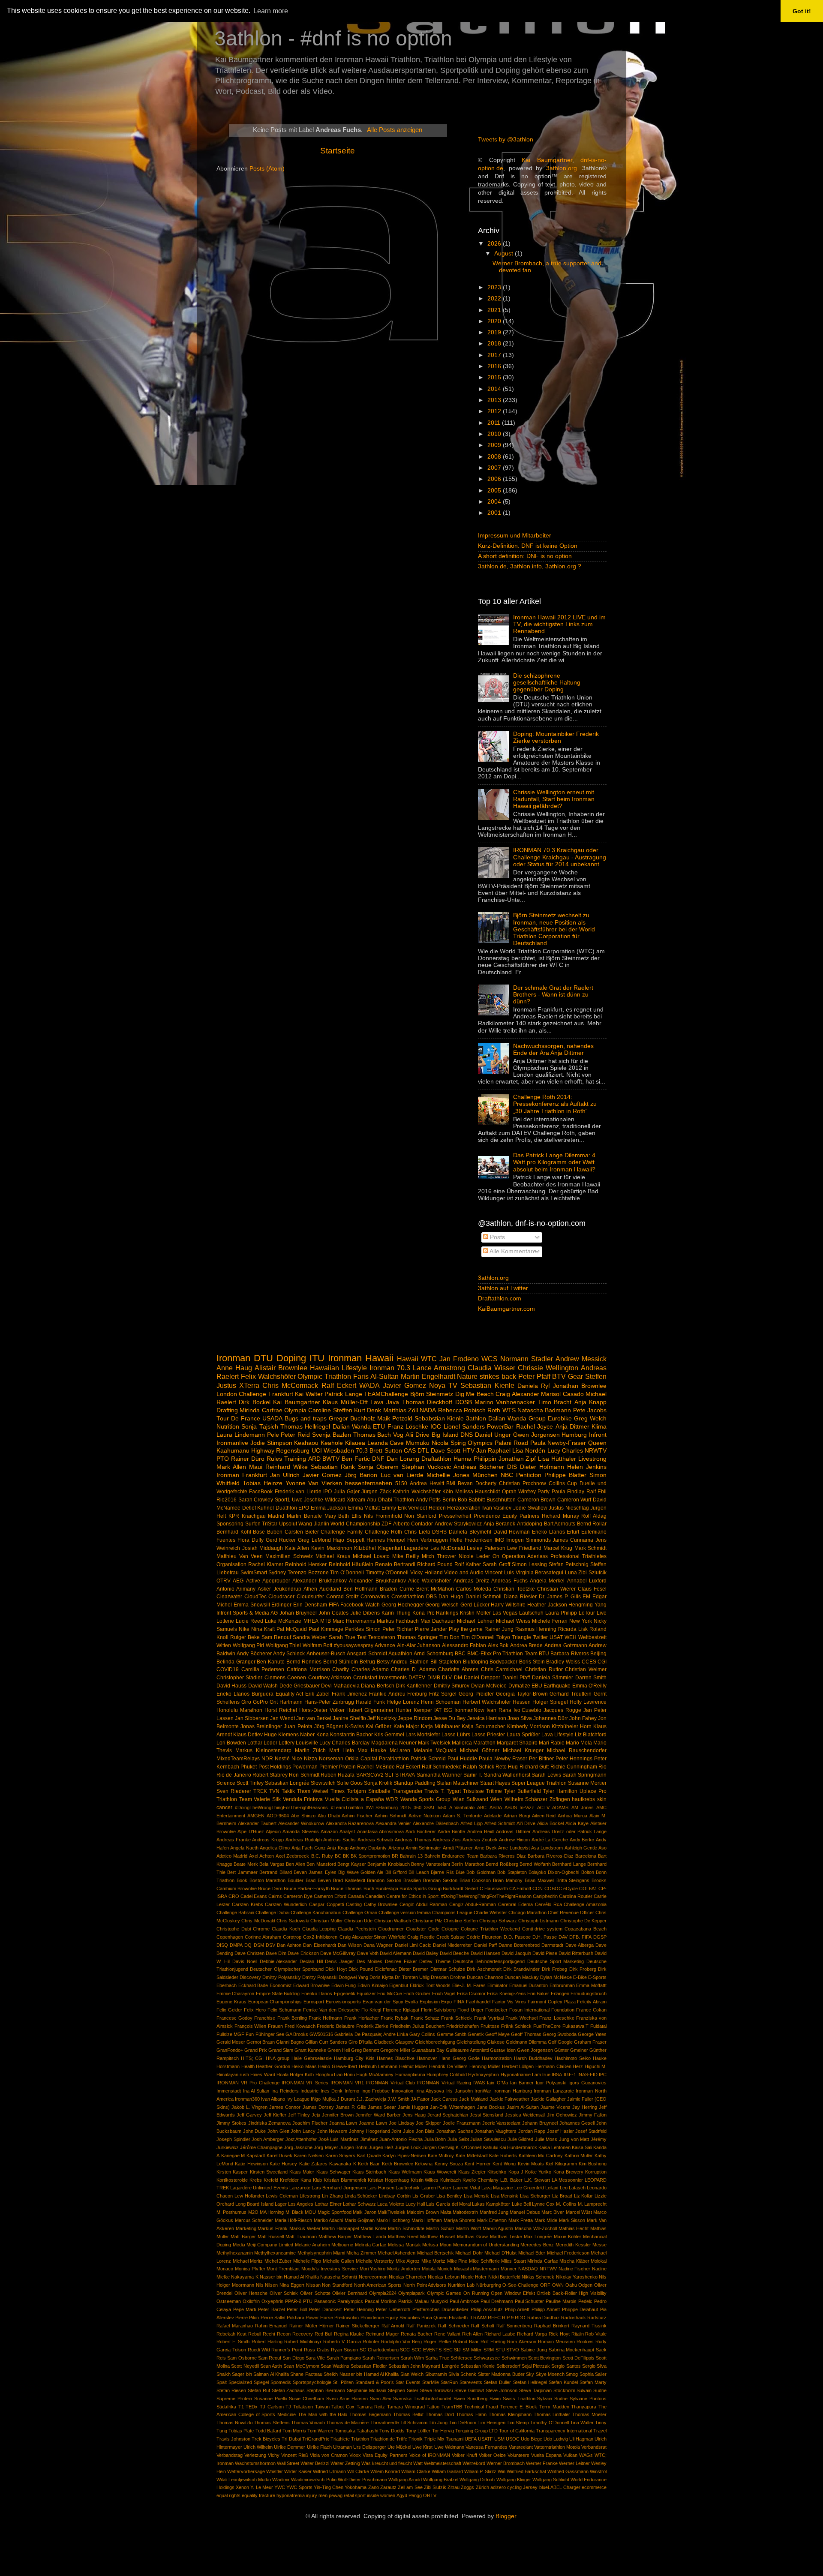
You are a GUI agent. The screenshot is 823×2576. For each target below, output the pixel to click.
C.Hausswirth (494, 1888)
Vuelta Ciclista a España (354, 1799)
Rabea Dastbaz (544, 2318)
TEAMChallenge (386, 1394)
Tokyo (503, 1637)
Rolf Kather (468, 1564)
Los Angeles (301, 2204)
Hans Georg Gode (460, 2058)
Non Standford (337, 2285)
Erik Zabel (317, 1694)
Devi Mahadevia (340, 1686)
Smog (572, 2374)
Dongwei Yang (353, 1977)
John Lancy (303, 2131)
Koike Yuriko (538, 2172)
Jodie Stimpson (271, 1443)
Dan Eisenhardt (319, 1945)
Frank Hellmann (325, 2018)
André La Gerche (550, 1840)
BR (395, 1856)
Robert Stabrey (270, 1775)
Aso (602, 1848)
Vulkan (570, 2455)
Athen (310, 1589)
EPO (304, 1508)
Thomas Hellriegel (305, 1427)
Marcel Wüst (579, 2212)
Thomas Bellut (408, 2414)
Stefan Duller (497, 2382)
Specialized (240, 2382)
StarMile (431, 2382)
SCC (405, 2350)
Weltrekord (474, 2463)
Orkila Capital (361, 1759)
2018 (495, 344)
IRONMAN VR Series (305, 2083)
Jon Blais (425, 2131)
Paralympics (350, 2301)
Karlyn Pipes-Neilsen (404, 2156)
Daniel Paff (485, 1945)
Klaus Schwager (333, 2172)
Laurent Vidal (466, 2188)
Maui (256, 1467)
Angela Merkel (547, 1581)
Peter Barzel (271, 2309)
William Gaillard (447, 2471)
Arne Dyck (486, 1848)
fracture (267, 2495)
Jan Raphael (493, 1451)
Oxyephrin (272, 2301)
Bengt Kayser (351, 1864)
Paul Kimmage (326, 1629)
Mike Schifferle (484, 2261)
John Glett (278, 2131)
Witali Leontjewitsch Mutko (244, 2480)
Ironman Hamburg (513, 2091)
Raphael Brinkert (552, 2326)
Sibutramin (436, 2374)
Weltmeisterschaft (443, 2463)
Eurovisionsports (343, 2002)
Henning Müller (485, 2066)
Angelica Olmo (275, 1848)
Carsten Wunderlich (286, 1904)
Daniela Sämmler (553, 1678)
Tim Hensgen (491, 2423)
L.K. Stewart (537, 2180)
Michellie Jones (448, 1475)
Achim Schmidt (390, 1816)
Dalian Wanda (352, 1427)
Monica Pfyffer (250, 2269)
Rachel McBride (376, 1767)
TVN (274, 1791)
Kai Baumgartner (547, 160)
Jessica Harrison (487, 1718)
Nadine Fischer (575, 2269)
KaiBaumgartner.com (506, 1309)
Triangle (521, 1637)
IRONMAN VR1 (347, 2083)
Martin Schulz (440, 2228)
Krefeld (271, 2180)
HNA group (278, 2058)
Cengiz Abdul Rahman (423, 1904)
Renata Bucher (417, 2334)
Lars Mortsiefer (423, 1735)
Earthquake (557, 1686)
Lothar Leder (262, 1743)
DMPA (236, 1945)
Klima (599, 1427)
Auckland (330, 1589)
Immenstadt (229, 2091)
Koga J (516, 2172)
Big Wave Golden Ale (361, 1872)
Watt (418, 2463)
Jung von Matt (574, 2139)
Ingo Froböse (376, 2091)
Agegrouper (276, 1581)
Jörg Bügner (329, 1726)
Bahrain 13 (411, 1856)
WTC (429, 1359)
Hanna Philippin (475, 1459)
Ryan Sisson (344, 2350)
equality (250, 2495)
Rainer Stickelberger (358, 2326)
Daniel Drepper (482, 1678)
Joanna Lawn (343, 2123)
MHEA (311, 1621)
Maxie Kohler (568, 2237)
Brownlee (247, 1888)
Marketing (246, 2228)
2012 (495, 411)
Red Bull (323, 2334)
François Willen (251, 2026)
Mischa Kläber (574, 2261)
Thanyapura (584, 2407)
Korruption (596, 2172)
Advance (385, 1645)
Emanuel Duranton (529, 1985)
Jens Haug (414, 2115)
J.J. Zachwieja (371, 2099)
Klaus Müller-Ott (345, 1402)
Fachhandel (478, 2002)
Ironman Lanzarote (554, 2091)
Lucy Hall (415, 2204)
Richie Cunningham (574, 1767)
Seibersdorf (508, 2366)
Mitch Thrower (439, 1556)
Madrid (276, 1516)
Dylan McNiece (556, 1977)
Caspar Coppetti (326, 1904)
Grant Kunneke (310, 2050)
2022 (495, 299)
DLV (447, 1678)
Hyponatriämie (516, 2075)
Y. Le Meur (261, 2487)
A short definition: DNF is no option (525, 556)
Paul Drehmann (497, 2301)
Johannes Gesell (577, 2123)
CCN (538, 1888)
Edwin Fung (344, 1985)
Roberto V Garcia (342, 2342)
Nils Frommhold (383, 1516)
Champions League (452, 1912)
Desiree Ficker (401, 1961)
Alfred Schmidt (500, 1823)
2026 (495, 244)
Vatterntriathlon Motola (557, 2447)
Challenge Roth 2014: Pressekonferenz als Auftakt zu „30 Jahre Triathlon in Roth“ (555, 1104)
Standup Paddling (415, 1783)
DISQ (222, 1945)
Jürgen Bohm (353, 2147)
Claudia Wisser (491, 1368)
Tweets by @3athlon (506, 140)
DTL (423, 1451)
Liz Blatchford (591, 1735)
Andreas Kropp (268, 1840)
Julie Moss (546, 2139)
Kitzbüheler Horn (572, 1726)
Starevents (471, 2382)
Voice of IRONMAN (430, 2455)
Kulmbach (451, 2180)
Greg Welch (590, 1419)
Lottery (287, 1743)
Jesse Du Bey (449, 1718)
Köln (448, 1492)
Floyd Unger (470, 2010)
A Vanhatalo (462, 1807)
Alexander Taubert (257, 1823)
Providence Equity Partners (507, 1516)
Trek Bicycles (266, 2439)
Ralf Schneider (454, 2326)
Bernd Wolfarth (535, 1864)
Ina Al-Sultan (256, 2091)
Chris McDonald (258, 1921)
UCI (317, 1451)
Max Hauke (372, 1750)
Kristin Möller (475, 1613)
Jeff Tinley (299, 2115)
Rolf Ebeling (493, 2342)
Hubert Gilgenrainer (370, 1710)
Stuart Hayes (495, 1783)
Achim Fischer (357, 1816)
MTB (326, 1621)
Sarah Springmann (584, 1775)
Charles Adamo (370, 1669)
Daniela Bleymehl (470, 1532)
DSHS (439, 1532)
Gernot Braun (261, 2042)
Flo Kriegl (371, 2010)
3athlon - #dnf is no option (333, 38)
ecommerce (594, 2487)
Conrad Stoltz (342, 1597)
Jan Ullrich (285, 1475)
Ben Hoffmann (360, 1589)
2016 (495, 366)
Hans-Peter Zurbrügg (329, 1702)
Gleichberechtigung (435, 2042)
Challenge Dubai (272, 1912)
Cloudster (416, 1929)
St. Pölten (343, 2382)
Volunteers (518, 2455)
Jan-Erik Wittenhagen (452, 2107)
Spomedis (281, 2382)
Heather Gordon (273, 2066)
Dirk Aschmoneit (484, 1969)
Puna (427, 2318)
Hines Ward (263, 2075)
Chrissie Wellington (548, 1368)
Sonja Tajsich (260, 1427)
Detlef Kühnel (258, 1508)
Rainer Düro (248, 1459)
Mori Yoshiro (373, 2269)
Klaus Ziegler (472, 2172)
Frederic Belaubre (336, 2026)
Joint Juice (403, 2131)
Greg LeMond (314, 1540)
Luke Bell (521, 2204)
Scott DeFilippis (578, 2358)
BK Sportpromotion (370, 1856)
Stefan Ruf (259, 2390)
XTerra (249, 1385)
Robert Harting (267, 2342)
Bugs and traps (306, 1419)
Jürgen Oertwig (438, 2147)
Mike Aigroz (408, 2261)
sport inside (367, 2495)
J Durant (346, 2099)
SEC (448, 2350)
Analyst (347, 1831)
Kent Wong (504, 2164)
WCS (490, 1359)
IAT (438, 1710)
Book (242, 1880)
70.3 (362, 1451)
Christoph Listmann (538, 1921)
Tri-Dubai (291, 2439)
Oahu (571, 2285)
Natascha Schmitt (339, 2277)
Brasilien (412, 1880)
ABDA (496, 1807)
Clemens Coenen (285, 1678)
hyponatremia (291, 2495)
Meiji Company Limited (270, 2245)
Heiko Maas (304, 2066)
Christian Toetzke (514, 1589)
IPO (327, 1492)
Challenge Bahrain (235, 1912)
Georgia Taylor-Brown (522, 1694)
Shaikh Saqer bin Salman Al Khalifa (253, 2374)
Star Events (408, 2382)
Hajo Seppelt (349, 1540)
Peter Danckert (325, 2309)
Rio (602, 1767)
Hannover (427, 2058)
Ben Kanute (271, 1662)
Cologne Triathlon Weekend (490, 1929)
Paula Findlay (568, 1492)
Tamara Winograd (406, 2407)
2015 (495, 377)
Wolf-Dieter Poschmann (362, 2480)
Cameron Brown (537, 1500)
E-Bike (580, 1977)
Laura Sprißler (523, 1735)
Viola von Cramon (329, 2455)
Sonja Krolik (378, 1783)
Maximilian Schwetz (289, 1556)
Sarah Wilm (412, 2358)
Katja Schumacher (483, 1726)
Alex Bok (498, 1645)
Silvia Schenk (462, 2374)
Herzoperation (464, 1508)
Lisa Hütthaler (557, 1459)
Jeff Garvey (249, 2115)
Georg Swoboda (560, 2034)
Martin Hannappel (340, 2228)
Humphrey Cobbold (447, 2075)
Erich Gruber (417, 1994)
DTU (263, 1358)
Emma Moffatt (364, 1508)
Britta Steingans (573, 1880)
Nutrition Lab (461, 2285)
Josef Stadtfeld (591, 2131)
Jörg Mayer (326, 2147)
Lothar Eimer (328, 2204)
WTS (509, 1410)
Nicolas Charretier (408, 2277)
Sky (530, 2374)
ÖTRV (224, 1581)
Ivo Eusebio (528, 1710)
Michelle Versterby (375, 2261)
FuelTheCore (547, 2026)
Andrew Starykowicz (458, 1524)
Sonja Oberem (378, 1467)
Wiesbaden (339, 1451)
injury (312, 2495)
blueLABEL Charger (560, 2487)
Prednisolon (347, 2318)
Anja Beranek (500, 1524)
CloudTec (255, 1597)
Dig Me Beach (475, 1394)
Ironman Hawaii (361, 1358)
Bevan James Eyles (315, 1872)
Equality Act (290, 1694)
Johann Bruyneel (540, 2123)
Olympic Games (444, 2293)
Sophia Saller (593, 2374)
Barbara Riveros (569, 1654)
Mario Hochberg (393, 2220)
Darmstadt (552, 1945)
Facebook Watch (360, 1605)
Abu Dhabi (329, 1816)
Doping (291, 1358)
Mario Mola (579, 1743)
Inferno (352, 2091)
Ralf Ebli (596, 1492)
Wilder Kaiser (298, 2471)
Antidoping (530, 1524)
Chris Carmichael (502, 1669)
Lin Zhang (332, 2196)
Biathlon (419, 1662)
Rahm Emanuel (271, 2326)
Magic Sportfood (335, 2212)
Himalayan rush (233, 2075)
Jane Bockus (491, 2107)
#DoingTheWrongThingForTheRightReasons (281, 1807)
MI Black (294, 2212)
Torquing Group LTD (476, 2431)
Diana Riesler (520, 1597)
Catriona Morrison (308, 1669)
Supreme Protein (234, 2399)
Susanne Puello (271, 2399)
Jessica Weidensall (525, 2115)
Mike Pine (457, 2261)
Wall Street (288, 2463)
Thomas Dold (440, 2414)
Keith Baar (369, 2164)
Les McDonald (448, 1548)
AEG (238, 1581)
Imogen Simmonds (529, 1540)
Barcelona (586, 1856)
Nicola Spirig (449, 1443)
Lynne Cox (543, 2204)
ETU (379, 1427)
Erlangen (560, 1994)
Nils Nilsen (267, 2285)
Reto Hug (507, 1767)
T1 (241, 2407)
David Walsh (263, 1686)
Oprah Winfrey (519, 1492)
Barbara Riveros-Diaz (551, 1856)
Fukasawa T (576, 2026)
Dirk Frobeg (554, 1969)
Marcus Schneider (254, 2220)
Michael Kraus (333, 1556)
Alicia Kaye (577, 1823)
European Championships (275, 2002)
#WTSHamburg (382, 1807)
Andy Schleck (289, 1654)
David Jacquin (516, 1953)
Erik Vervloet (413, 1508)
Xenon (242, 2487)
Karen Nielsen (309, 2156)
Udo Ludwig (556, 2439)
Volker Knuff (464, 2455)
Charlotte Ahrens (458, 1669)
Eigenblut (399, 1985)
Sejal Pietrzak (536, 2366)
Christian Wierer (556, 1589)
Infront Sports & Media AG (247, 1613)
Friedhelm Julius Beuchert (417, 2026)
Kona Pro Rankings (436, 1613)
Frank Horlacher (362, 2018)
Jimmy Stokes (231, 2123)
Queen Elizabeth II (452, 2318)
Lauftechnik (408, 2188)
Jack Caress (444, 2099)
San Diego (293, 2358)
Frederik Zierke (372, 2026)
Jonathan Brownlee (580, 1386)
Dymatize (519, 1686)
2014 (495, 389)
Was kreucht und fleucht (387, 2463)
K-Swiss (354, 1726)
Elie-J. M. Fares (469, 1985)
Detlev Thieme (435, 1961)
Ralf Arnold (393, 2326)
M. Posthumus (231, 2212)
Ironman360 (247, 2099)
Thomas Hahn (471, 2414)
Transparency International (564, 2431)
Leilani (552, 2188)
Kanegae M (233, 2156)
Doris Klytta (381, 1977)
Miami (339, 2253)
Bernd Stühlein (341, 1662)
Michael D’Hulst (500, 2253)
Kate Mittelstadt (472, 2156)
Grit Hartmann (286, 1702)
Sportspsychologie (312, 2382)
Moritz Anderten (404, 2269)
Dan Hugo (451, 1597)
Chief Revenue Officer (571, 1912)
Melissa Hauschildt (478, 1492)
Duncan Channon (485, 1977)
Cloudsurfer (310, 1597)
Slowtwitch (323, 1783)
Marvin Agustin (498, 2228)
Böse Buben (268, 1532)
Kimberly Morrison (529, 1726)
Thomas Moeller (589, 2414)
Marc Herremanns (354, 1621)
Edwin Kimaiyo (373, 1985)
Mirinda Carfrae (261, 1410)
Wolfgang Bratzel (441, 2480)
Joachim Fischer (310, 2123)
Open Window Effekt (513, 2293)
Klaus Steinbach (369, 2172)
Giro (246, 1702)
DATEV (417, 1678)
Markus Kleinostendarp (263, 1750)
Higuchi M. (596, 2066)
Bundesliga (387, 1888)
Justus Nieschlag (569, 1508)
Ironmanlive (232, 1443)
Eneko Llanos (548, 1532)
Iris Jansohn (460, 2091)
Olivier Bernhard (350, 2293)
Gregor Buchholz (352, 1419)
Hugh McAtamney (375, 2075)
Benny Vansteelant (430, 1864)
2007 (495, 468)
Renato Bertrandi (395, 1564)
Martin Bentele (304, 1516)
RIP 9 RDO (514, 2318)
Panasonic (325, 2301)
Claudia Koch (286, 1929)
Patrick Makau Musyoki (423, 2301)
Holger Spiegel (550, 1702)
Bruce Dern (270, 1888)
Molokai (599, 2261)
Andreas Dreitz (471, 1581)
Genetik (476, 2034)
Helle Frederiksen (471, 1540)
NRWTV (596, 1451)
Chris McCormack (290, 1385)
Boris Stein (532, 1662)
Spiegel (261, 2382)
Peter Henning (359, 2309)
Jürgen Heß (381, 2147)
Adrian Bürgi (517, 1816)
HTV (469, 1451)
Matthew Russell (437, 2237)
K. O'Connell (469, 2147)
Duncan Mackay (522, 1977)
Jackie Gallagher (548, 2099)
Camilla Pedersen (263, 1669)
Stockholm (564, 2390)
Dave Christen (249, 1953)
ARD (314, 1459)
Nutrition (228, 1427)
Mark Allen (231, 1467)
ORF (545, 2285)
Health (248, 2066)
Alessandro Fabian (464, 1645)
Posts (497, 1237)
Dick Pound (361, 1969)
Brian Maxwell (539, 1880)
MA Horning (272, 2212)
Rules (274, 1459)
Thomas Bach (372, 1435)
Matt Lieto (342, 1750)
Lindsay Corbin (395, 2196)
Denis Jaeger (339, 1961)
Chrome (261, 1929)
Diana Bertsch (377, 1686)
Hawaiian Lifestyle (338, 1368)
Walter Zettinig (345, 2463)
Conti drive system (542, 1929)
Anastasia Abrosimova (380, 1831)
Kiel (549, 2164)
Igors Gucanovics (587, 2083)
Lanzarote (300, 2188)
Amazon (329, 1831)
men (323, 2495)
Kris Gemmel (389, 1735)
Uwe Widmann (449, 2447)
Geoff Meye (497, 2034)
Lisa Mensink (505, 2196)
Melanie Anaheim (312, 2245)
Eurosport (314, 2002)
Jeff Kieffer (275, 2115)
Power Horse (319, 2318)
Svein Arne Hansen (347, 2399)
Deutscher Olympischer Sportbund (287, 1969)
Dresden (440, 1977)
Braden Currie (397, 1589)
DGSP (600, 1937)
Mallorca (462, 1743)
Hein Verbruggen (428, 1540)
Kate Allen (297, 1548)
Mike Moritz (434, 2261)
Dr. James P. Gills (560, 1597)
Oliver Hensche (251, 2293)
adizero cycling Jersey (514, 2487)
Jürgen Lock (408, 2147)
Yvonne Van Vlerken (314, 1483)
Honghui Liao (329, 2075)
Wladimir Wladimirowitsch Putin (304, 2480)
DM (458, 1678)
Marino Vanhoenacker (505, 1402)
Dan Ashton (289, 1945)
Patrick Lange (343, 1394)
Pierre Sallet (273, 2318)
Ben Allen (295, 1864)
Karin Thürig (396, 1613)
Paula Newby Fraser (503, 1759)
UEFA (471, 2439)
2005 (495, 491)
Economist (281, 1985)
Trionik (416, 2439)
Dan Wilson (350, 1945)
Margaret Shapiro (517, 1743)
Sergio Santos (566, 2366)
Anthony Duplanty (368, 1848)
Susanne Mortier (587, 1783)
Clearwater (229, 1597)
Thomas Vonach (308, 2423)
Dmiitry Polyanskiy (282, 1977)
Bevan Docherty (477, 1483)
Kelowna (424, 2164)
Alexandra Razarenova (350, 1823)
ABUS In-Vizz (519, 1807)
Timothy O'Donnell (387, 1573)
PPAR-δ (293, 2301)
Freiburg (417, 1694)
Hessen (522, 1702)
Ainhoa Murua (572, 1816)
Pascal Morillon (381, 2301)
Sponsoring (230, 1524)
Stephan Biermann (326, 2390)
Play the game (466, 1629)
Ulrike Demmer (290, 2447)
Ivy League (298, 2099)
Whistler (275, 2471)
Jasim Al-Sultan (523, 2107)
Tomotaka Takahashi (356, 2431)
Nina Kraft (263, 1629)
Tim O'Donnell (478, 1637)
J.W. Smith (398, 2099)
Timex (338, 1791)
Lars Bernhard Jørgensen (339, 2188)
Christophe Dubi (234, 1929)
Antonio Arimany (236, 1589)
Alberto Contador (413, 1524)
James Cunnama (573, 1540)
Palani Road (511, 1443)
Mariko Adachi (329, 2220)
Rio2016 (227, 1500)
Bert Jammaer (242, 1872)
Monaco (225, 2269)
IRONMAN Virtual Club (390, 2083)
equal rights (228, 2495)
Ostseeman (229, 2301)
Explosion (430, 2002)
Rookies (585, 2342)
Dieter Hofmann (542, 1467)
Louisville (307, 1743)
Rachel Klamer (266, 1564)
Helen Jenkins (587, 1467)
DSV (270, 1945)
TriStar (270, 1524)
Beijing (598, 1654)
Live (602, 1613)
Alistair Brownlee (281, 1368)
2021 (495, 310)
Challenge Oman (360, 1912)
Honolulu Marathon (239, 1710)
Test (362, 1637)
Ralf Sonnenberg (514, 2326)
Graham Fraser (590, 2042)
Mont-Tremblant (283, 2269)
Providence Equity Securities (390, 2318)
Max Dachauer (438, 1621)
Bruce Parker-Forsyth (307, 1888)
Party (544, 1492)
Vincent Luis (499, 1573)
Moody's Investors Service (330, 2269)
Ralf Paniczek (421, 2326)
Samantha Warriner (439, 1775)
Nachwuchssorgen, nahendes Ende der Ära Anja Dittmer (553, 1049)
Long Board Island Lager (261, 2204)
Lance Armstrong (439, 1368)
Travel (600, 2431)
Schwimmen (514, 2358)
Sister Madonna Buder (501, 2374)
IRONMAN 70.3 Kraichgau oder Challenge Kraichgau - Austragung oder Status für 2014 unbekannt (560, 857)
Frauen (275, 2026)
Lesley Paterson (486, 1548)
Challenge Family (342, 1532)
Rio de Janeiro (234, 1775)
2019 (495, 332)
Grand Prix (256, 2050)
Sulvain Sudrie (592, 2390)
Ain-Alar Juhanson (419, 1645)
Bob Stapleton (512, 1872)
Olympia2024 (383, 2293)
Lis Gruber (424, 2196)
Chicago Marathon (527, 1912)
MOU (310, 2212)
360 (418, 1807)
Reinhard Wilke (287, 1467)
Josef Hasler (560, 2131)
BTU (544, 1654)
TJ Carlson (272, 2407)
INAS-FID (587, 2075)
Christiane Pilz (427, 1921)
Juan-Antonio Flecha (401, 2139)
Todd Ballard (268, 2431)
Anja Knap (338, 1848)
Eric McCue (389, 1994)
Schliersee (461, 2358)
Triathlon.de (383, 2439)
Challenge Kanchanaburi (316, 1912)
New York (581, 1621)
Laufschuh (531, 1613)
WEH (571, 1637)
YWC (280, 2487)
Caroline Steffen (330, 1410)
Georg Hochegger (403, 1605)
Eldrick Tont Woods (430, 1985)
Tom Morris (294, 2431)
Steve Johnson (502, 2390)
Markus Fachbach (398, 1621)
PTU (308, 2301)
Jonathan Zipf (517, 1459)
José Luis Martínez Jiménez (348, 2139)
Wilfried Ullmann (329, 2471)
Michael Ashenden (396, 2253)
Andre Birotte (451, 1831)
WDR (392, 1799)
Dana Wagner (378, 1945)
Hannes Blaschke (396, 2058)
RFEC (494, 2318)
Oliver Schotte (315, 2293)
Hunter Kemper (414, 1710)
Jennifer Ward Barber (378, 2115)
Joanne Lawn (373, 2123)
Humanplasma (410, 2075)
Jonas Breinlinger (261, 1726)
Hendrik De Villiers (448, 2066)
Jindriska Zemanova (270, 2123)
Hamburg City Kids (354, 2058)
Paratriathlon (394, 1759)
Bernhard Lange (569, 1864)
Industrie (309, 2091)
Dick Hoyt (336, 1969)
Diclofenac (386, 1969)
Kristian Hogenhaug (388, 2180)
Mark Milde (546, 2220)
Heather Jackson (547, 1605)
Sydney (277, 1573)
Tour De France (238, 1419)
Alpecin (273, 1831)
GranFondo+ (230, 2050)
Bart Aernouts (560, 1524)
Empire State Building (278, 1994)
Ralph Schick (478, 1767)
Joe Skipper (428, 2123)
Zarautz (388, 2487)
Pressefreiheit (455, 1516)
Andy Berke (582, 1840)
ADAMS (560, 1807)
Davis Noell (245, 1961)
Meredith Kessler (573, 2245)
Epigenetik (345, 1994)
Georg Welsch (442, 1605)
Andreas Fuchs (509, 1581)
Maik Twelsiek (434, 1743)
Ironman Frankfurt (242, 1475)
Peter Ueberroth (393, 2309)
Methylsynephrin (315, 2253)
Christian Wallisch (393, 1921)
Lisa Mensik (476, 2196)
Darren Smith (591, 1678)
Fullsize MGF (230, 2034)
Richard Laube (500, 2334)
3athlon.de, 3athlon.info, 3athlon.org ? (530, 566)
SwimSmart (254, 1573)
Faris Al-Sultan (376, 1376)
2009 (495, 445)
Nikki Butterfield (504, 2277)
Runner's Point (287, 2350)
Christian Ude (358, 1921)
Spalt (222, 2382)
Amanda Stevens (300, 1831)
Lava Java (385, 1402)
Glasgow (404, 2042)
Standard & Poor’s (375, 2382)
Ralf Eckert (339, 1385)
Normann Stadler (527, 1359)
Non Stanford (420, 1516)
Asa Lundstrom (547, 1848)
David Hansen (485, 1953)
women (388, 2495)
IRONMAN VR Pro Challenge (248, 2083)
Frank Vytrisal (489, 2018)
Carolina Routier (576, 1896)
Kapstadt (256, 2156)
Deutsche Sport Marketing (556, 1961)
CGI (602, 1662)
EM (586, 1597)
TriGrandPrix (316, 2439)
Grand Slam (281, 2050)
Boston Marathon (268, 1880)
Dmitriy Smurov (452, 1686)
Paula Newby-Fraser (558, 1443)
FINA (459, 2002)
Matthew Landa (370, 2237)
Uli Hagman (581, 2439)
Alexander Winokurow (301, 1823)
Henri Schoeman (441, 1702)
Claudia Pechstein (357, 1929)
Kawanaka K (342, 2164)
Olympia (295, 1410)
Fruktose (490, 2026)
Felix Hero (255, 2010)
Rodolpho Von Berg (401, 2342)
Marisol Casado (562, 1394)
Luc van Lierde (402, 1475)
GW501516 (321, 2034)
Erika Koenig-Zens (506, 1994)
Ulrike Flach (319, 2447)
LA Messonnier (567, 2180)
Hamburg (574, 1435)
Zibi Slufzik (435, 2487)
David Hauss (231, 1686)
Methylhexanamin (235, 2253)
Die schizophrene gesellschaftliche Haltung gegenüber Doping (547, 683)
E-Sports (597, 1977)
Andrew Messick (581, 1359)
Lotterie (225, 1621)
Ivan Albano (273, 2099)
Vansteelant (521, 2447)
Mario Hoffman (427, 2220)
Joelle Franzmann (462, 2123)
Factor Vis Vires (509, 2002)
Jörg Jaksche (298, 2147)
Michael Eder (532, 2253)
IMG (499, 1540)
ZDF (386, 1524)
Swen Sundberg (470, 2399)
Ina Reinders (285, 2091)
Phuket (249, 1767)
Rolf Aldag (594, 1516)
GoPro (260, 1702)
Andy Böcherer (254, 1654)
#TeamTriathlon (347, 1807)
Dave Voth (368, 1953)
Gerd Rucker (281, 1540)
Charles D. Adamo (413, 1669)
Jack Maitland (473, 2099)
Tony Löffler (418, 2431)
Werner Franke (542, 2463)
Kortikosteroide (232, 2180)
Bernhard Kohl (234, 1532)
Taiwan (322, 2407)
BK (346, 1856)
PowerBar (500, 1427)
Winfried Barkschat (526, 2471)
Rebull (255, 2334)
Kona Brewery (568, 2172)
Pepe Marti (245, 2309)
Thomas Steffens (272, 2423)
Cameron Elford (330, 1896)
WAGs (586, 2455)
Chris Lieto (417, 1532)
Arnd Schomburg (433, 1654)
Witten (224, 1645)
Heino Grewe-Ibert (338, 2066)
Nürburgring (489, 2285)
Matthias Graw (472, 2237)
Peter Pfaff (534, 1376)
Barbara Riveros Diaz (503, 1856)
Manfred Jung (494, 2212)
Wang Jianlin (314, 1524)
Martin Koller (374, 2228)
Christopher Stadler (239, 1678)
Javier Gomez (322, 1475)
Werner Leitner (574, 2463)
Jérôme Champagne (261, 2147)
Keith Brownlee (398, 2164)
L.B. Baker (511, 2180)
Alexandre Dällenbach (436, 1823)
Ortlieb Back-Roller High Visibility (572, 2293)
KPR (234, 1516)
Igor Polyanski (551, 2083)
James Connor (285, 2107)
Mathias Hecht (574, 2228)
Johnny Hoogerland (369, 2131)
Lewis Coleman (282, 2196)
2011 (495, 423)
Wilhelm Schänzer (526, 1799)
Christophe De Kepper (584, 1921)
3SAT (430, 1807)
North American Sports (378, 2285)
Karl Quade (369, 2156)
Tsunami (455, 2439)
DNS (467, 1435)
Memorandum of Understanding (486, 2245)
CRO (234, 1896)
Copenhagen (230, 1937)
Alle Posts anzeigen (395, 130)
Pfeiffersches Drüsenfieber (441, 2309)
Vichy (274, 2455)
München (485, 1475)
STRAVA (405, 1775)
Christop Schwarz (498, 1921)
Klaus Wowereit (440, 2172)
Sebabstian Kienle (439, 1419)
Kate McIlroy (441, 2156)
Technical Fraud (481, 2407)
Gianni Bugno (290, 2042)
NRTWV (548, 2269)
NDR (267, 1759)
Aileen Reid (544, 1816)
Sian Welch (412, 2374)
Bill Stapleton (446, 1662)
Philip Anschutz (487, 2309)
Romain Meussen (556, 2342)
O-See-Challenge (520, 2285)
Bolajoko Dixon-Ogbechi (554, 1872)
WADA (369, 1385)
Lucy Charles (565, 1451)
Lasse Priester (488, 1735)
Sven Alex (381, 2399)
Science (226, 1783)
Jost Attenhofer (301, 2139)
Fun (250, 2034)
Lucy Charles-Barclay (344, 1743)
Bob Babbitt (472, 1500)
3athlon (476, 1419)
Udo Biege (532, 2439)
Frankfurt (281, 1394)
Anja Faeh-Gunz (309, 1848)
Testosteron (382, 1637)
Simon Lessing (529, 1564)
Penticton (529, 1475)
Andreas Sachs (339, 1840)
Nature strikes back (487, 1376)
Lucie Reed (249, 1621)
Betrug (367, 1662)
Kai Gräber (378, 1726)
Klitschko (497, 2172)
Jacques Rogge (562, 1710)
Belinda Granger (236, 1662)
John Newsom (332, 2131)
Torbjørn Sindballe (369, 1791)
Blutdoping (476, 1662)
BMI (451, 1483)
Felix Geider (229, 2010)
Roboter (371, 2342)
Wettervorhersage (246, 2471)
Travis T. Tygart (443, 1791)
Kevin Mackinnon (332, 1548)
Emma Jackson (329, 1508)
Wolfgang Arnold (405, 2480)
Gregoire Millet (395, 2050)
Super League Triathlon (539, 1783)
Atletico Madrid (232, 1856)
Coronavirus (375, 1597)
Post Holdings (275, 1767)
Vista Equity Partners (385, 2455)
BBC (460, 1654)
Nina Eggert (292, 2285)
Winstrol (598, 2471)
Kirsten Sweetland (269, 2172)
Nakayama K (245, 2277)
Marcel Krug (558, 1548)
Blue (460, 1872)
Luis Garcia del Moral (448, 2204)
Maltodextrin (465, 2212)
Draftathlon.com (500, 1299)
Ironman (233, 1358)
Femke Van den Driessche (331, 2010)
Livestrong (592, 1459)
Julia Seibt (458, 2139)
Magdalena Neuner (394, 1743)
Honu (349, 2075)
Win (502, 2471)
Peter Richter (398, 1629)
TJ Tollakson (299, 2407)
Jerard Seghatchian (448, 2115)
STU (500, 2350)
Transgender (408, 1791)
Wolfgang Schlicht (551, 2480)
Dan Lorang (403, 1459)
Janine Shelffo (349, 1718)
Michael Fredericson (568, 2253)
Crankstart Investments (380, 1678)
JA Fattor (420, 2099)
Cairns (275, 1896)
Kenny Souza (449, 2164)
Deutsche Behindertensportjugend (489, 1961)
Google (565, 2042)
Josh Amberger (268, 2139)
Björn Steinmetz (432, 1394)
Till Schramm (414, 2423)
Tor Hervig (443, 2431)
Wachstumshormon (255, 2463)
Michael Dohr (469, 2253)
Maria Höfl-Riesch (294, 2220)
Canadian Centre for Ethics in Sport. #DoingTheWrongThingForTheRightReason (448, 1896)
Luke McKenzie (283, 1621)
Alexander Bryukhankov (377, 1581)
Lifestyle (564, 1735)
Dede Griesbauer (300, 1686)
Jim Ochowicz (562, 2115)
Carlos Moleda (474, 1589)
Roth (494, 1410)
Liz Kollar (584, 2196)
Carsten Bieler (302, 1532)
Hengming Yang (587, 1605)
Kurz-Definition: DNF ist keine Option (528, 546)
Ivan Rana (499, 1710)
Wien (496, 1799)
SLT (389, 1775)
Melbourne (342, 2245)
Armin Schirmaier (423, 1848)
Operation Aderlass (525, 1556)
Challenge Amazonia (585, 1904)
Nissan (313, 2285)
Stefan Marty (593, 2382)
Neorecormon (373, 2277)
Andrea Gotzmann (566, 1645)
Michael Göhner (480, 1750)
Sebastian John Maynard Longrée (424, 2366)
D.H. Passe (545, 1937)
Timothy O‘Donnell (549, 2423)
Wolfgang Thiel (284, 1645)
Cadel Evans (254, 1896)
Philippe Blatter (565, 1475)
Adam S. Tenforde (462, 1816)
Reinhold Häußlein (351, 1564)
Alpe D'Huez (251, 1831)
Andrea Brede (527, 1645)
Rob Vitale (596, 2334)
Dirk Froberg (583, 1969)
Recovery (303, 2334)
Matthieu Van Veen (240, 1556)
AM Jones (583, 1807)
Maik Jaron (364, 2212)
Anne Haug (234, 1368)
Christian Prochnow (523, 1483)
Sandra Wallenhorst (507, 1775)
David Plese (545, 1953)
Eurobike (560, 1419)
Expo (446, 2002)
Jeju (316, 2115)
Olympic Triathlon (324, 1376)
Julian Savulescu (488, 2139)
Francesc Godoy (234, 2018)
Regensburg (293, 1451)
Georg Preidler (476, 1694)
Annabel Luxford (587, 1581)
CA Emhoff (520, 1888)
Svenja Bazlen (332, 1435)
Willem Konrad (385, 2471)
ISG (448, 1710)
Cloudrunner (391, 1929)
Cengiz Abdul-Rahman (473, 1904)
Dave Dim (276, 1953)
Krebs (256, 2180)
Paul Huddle (462, 1759)
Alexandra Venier (393, 1823)
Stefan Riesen (231, 2390)
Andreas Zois (447, 1840)
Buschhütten (501, 1500)
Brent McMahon (435, 1589)
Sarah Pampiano (344, 2358)
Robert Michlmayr (303, 2342)
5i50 (442, 1807)
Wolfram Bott (318, 1645)
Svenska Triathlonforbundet (422, 2399)
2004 (495, 502)
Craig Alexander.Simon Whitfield (372, 1937)
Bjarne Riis (442, 1872)
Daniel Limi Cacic (413, 1945)
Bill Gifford (396, 1872)
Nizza (311, 1759)
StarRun (449, 2382)
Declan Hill (311, 1961)
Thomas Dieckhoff (427, 1402)
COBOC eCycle (561, 1888)
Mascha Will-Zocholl (536, 2228)
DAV (563, 1937)
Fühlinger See (270, 2034)
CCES (589, 1662)
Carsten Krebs (248, 1904)
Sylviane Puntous (588, 2399)
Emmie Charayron (235, 1994)
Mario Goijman (360, 2220)
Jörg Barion (361, 1475)
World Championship (355, 1524)
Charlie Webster (490, 1912)
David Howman (512, 1532)
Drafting (227, 1410)
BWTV (331, 1459)
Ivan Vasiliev (497, 1508)
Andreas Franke (234, 1840)
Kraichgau (254, 1516)
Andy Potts (428, 1500)
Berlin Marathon (468, 1864)
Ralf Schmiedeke (442, 1767)
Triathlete (340, 2439)
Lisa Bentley (449, 2196)
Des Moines (370, 1961)
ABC (482, 1807)
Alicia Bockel (550, 1823)
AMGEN (256, 1816)
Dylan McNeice (489, 1686)
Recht (269, 2334)
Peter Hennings (574, 1759)
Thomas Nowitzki (234, 2423)
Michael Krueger (523, 1750)
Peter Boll (297, 2309)
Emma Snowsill (252, 1605)
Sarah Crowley (256, 1500)
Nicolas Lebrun (443, 2277)
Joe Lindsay (402, 2123)
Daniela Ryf (534, 1386)
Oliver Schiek (284, 2293)
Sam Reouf (270, 2358)
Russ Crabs (317, 2350)
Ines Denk (332, 2091)
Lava (547, 1735)
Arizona (396, 1848)
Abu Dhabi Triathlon (390, 1500)
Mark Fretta (521, 2220)
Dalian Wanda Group (517, 1419)
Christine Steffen (461, 1921)
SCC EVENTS (427, 2350)
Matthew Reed (403, 2237)
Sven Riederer (234, 1791)
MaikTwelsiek (392, 2212)
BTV (559, 1376)
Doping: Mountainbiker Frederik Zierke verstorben (556, 737)
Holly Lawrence (588, 1702)
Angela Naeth (244, 1848)
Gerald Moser (231, 2042)
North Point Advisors (425, 2285)
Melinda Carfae (371, 2245)
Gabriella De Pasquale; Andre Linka (371, 2034)
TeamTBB (452, 2407)
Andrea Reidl (481, 1831)
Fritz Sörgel (443, 1694)
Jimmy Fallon (593, 2115)
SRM (489, 2350)
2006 (495, 479)
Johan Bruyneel (298, 1613)
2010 (495, 434)
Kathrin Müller (579, 2156)
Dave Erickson (303, 1953)
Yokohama (356, 2487)
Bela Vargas (272, 1864)
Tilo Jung (438, 2423)
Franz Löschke (408, 1427)
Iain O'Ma (497, 2083)
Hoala (282, 2075)
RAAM (480, 2318)
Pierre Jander (431, 1629)
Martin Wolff (469, 2228)
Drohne (458, 1977)
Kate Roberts (503, 2156)
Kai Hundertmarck (518, 2147)
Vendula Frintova (303, 1799)
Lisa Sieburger (535, 2196)
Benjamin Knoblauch (388, 1864)
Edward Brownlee (312, 1985)
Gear (575, 1376)
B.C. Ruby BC (326, 1856)
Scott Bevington (544, 2358)
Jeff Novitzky (382, 1718)
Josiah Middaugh (263, 1548)
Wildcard (335, 1500)
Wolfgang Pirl (249, 1645)
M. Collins (566, 2204)
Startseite (338, 151)
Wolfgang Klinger (514, 2480)
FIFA (334, 1605)
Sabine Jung (534, 2350)
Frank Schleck (457, 2018)
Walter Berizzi (315, 2463)
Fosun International (529, 2010)
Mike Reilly (406, 1556)
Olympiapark (411, 2293)
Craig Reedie (421, 1937)
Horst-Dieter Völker (322, 1710)
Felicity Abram (592, 2002)
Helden (437, 1508)
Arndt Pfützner (458, 1848)
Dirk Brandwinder (521, 1969)
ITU (317, 1358)
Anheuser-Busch (326, 1654)
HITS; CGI (252, 2058)
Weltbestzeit (592, 1637)
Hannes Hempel (386, 1540)
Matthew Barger (335, 2237)
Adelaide (493, 1816)
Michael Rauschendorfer (577, 1750)
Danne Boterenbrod (519, 1945)
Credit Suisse (451, 1937)
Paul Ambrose (464, 2301)
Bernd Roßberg (502, 1864)
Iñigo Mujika (323, 2099)
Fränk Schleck (517, 2026)
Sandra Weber (310, 1637)
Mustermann (486, 2269)
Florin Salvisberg (439, 2010)
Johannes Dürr (551, 1718)
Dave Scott (446, 1451)
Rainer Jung (499, 1629)
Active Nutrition (425, 1816)
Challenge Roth (384, 1532)
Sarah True (342, 1637)
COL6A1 (588, 1888)
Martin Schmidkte (406, 2228)
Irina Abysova (430, 2091)
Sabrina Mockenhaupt (572, 2350)
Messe (599, 2245)
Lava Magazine (497, 2188)
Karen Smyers (341, 2156)
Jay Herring (585, 2107)
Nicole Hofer (474, 2277)
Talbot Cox (343, 2407)
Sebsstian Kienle (478, 2366)
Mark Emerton (492, 2220)
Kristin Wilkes (425, 2180)
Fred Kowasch (300, 2026)
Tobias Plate (241, 2431)
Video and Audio (464, 1573)
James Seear (382, 2107)
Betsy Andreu (392, 1662)
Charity (341, 1669)
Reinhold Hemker (306, 1564)
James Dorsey (318, 2107)
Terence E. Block (519, 2407)
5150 (401, 1483)
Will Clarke (358, 2471)
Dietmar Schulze (448, 1969)
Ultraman (342, 2447)
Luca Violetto (390, 2204)
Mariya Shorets (460, 2220)
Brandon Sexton (384, 1880)
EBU (537, 1686)
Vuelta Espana (546, 2455)
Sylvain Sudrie (552, 2399)
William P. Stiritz (480, 2471)
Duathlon (286, 1508)
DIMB (434, 1678)
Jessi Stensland (487, 2115)
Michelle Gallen (339, 2261)
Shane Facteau (306, 2374)
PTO (223, 1459)
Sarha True (437, 2358)
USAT (556, 1637)
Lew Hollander (249, 2196)
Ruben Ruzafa (338, 1775)
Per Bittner (541, 1759)
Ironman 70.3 (390, 1368)
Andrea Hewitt (427, 1483)
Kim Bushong (593, 2164)
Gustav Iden (503, 2050)
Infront (598, 1435)
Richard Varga (532, 2334)
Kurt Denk (368, 1410)
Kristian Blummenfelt (345, 2180)
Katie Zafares (313, 2164)
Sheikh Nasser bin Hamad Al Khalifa (361, 2374)
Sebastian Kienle (487, 1385)
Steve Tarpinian (535, 2390)
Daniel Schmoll (484, 1597)
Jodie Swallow (530, 1508)
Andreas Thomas (413, 1840)
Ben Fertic (356, 1459)
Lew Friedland (524, 1548)
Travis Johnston (233, 2439)
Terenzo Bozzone (308, 1573)
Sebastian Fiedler (369, 2366)
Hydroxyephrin (484, 2075)
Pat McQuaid (292, 1629)
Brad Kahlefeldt (349, 1880)
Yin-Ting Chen (329, 2487)
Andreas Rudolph (304, 1840)
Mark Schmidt (591, 1548)
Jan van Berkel (314, 1718)
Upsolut (288, 1524)
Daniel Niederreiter (452, 1945)
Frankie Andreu (387, 1694)
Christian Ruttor (544, 1669)
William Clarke (416, 2471)
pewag (336, 2495)
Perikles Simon (363, 1629)
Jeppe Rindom (415, 1718)
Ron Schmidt (304, 1775)
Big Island (445, 1435)
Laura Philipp (561, 1613)
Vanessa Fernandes (487, 2447)
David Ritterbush (576, 1953)
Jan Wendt (282, 1718)
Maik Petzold (395, 1419)
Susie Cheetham (306, 2399)
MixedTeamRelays (238, 1759)
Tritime (494, 1791)
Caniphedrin (545, 1896)
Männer (509, 2269)
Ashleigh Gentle (581, 1848)
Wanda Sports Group (425, 1799)
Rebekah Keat (231, 2334)
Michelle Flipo (307, 2261)
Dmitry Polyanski (320, 1977)
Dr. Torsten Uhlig (412, 1977)
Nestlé (282, 1759)
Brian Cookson (475, 1880)
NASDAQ (528, 2269)
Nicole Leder (474, 1556)
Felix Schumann (284, 2010)
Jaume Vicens (556, 2107)
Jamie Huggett (413, 2107)
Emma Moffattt (591, 1985)
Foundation (563, 2010)
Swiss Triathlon (519, 2399)
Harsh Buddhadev (533, 2058)
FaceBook (261, 1492)
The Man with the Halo (323, 2414)
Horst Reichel (281, 1710)
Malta (446, 2212)
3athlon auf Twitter (503, 1288)
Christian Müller (326, 1921)
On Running (476, 2293)
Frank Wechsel (521, 2018)
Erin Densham (310, 1605)
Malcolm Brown (423, 2212)
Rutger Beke (245, 1637)
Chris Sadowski (293, 1921)
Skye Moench (550, 2374)
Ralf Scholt (483, 2326)
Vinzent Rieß (295, 2455)
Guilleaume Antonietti (467, 2050)
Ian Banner (522, 2083)
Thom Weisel (313, 1791)
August (505, 254)
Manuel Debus (525, 2212)
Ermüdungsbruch (589, 1994)
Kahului (491, 2147)
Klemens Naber (296, 1735)
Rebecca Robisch (462, 1410)
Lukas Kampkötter (491, 2204)
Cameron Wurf (574, 1500)
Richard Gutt (534, 1767)
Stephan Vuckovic (426, 1467)
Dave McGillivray (338, 1953)
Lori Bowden (231, 1743)
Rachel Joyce (535, 1427)
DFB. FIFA (580, 1937)
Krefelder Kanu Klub (301, 2180)
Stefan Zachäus (288, 2390)
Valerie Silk (267, 1799)
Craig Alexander (517, 1394)
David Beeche (454, 1953)
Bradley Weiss (563, 1662)
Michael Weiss (513, 1621)
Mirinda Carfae (543, 2261)
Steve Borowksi (437, 2390)
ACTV (543, 1807)
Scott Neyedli (245, 2366)
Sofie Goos (350, 1783)
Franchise (265, 2018)
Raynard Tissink (589, 2326)
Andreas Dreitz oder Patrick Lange (569, 1831)
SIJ (457, 2350)
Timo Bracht (555, 1402)
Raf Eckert (408, 1767)
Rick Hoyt (559, 2334)
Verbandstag (230, 2455)
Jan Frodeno (459, 1359)
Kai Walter (309, 1394)
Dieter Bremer (413, 1969)
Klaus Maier (302, 2172)
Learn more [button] (271, 11)
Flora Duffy (251, 1540)
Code (434, 1929)
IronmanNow (469, 1710)
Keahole (332, 1443)
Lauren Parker (436, 2188)
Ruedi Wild (259, 2350)
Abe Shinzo (303, 1816)
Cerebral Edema (515, 1904)
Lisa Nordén (529, 1451)
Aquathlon (400, 1654)
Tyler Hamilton (560, 1791)
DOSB (464, 1402)
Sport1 (282, 1500)
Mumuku (418, 1443)
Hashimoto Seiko (573, 2058)
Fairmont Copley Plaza (552, 2002)
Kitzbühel (365, 1548)
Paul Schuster (530, 2301)
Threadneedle (385, 2423)
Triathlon (360, 2439)
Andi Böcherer (421, 1831)
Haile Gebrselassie (312, 2058)
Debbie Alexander (279, 1961)
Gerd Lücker (475, 1605)
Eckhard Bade (253, 1985)
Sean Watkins (335, 2366)
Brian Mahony (508, 1880)
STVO (513, 2350)
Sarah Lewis (546, 1775)
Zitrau (454, 2487)
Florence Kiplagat (401, 2010)
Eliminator (497, 1985)
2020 (495, 321)
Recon (284, 2334)
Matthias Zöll (401, 1410)
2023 (495, 287)
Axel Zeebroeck (292, 1856)
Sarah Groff (496, 1564)
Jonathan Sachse (455, 2131)
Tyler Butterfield (523, 1791)
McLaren (400, 1750)
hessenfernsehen (369, 1483)
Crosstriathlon (408, 1597)
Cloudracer (281, 1597)
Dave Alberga (580, 1945)
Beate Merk (246, 1864)
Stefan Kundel (563, 2382)
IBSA (557, 2075)
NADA (428, 1410)
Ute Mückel (399, 2447)
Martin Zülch (310, 1750)
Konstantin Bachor (351, 1735)
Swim (495, 2399)
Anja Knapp (590, 1402)
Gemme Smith (452, 2034)
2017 (495, 355)
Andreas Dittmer (513, 1831)
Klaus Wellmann (405, 2172)
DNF (378, 1459)
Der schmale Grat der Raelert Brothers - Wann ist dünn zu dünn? (553, 995)
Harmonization (497, 2058)
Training (295, 1459)
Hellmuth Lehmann (378, 2066)
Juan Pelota (298, 1726)
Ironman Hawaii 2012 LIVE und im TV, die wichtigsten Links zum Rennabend (559, 624)
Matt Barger (243, 2237)
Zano (374, 2487)
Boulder (296, 1880)
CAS (410, 1451)
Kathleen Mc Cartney (541, 2156)
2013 (495, 400)
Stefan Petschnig (569, 1564)
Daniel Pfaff (516, 1678)
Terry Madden (554, 2407)
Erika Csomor (471, 1994)
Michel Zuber (278, 2261)
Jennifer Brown (338, 2115)
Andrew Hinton (514, 1840)
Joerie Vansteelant (502, 2123)
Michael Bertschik (436, 2253)
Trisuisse (473, 1791)
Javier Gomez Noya (414, 1385)
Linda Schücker (361, 2196)
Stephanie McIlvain (366, 2390)
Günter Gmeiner (571, 2050)
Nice (297, 1759)
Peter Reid (295, 1435)
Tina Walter (582, 2423)
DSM (259, 1945)
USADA (272, 1419)
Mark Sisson (572, 2220)
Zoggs (467, 2487)
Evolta (411, 2002)
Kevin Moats (531, 2164)
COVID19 (228, 1669)
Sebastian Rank (333, 1467)
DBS (431, 1597)
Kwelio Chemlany (481, 2180)
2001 (495, 513)
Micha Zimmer (361, 2253)
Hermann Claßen (553, 2066)
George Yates (592, 2034)
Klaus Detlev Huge (255, 1735)
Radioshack (574, 2318)
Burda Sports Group (421, 1888)
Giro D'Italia (360, 2042)
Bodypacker (503, 1662)
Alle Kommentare (512, 1251)
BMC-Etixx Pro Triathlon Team (502, 1654)
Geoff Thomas (526, 2034)
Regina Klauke (349, 2334)
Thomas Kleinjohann (510, 2414)
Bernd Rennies (304, 1662)
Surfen (253, 1524)
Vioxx (355, 2455)
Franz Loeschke (557, 2018)
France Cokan (591, 2010)
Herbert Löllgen (518, 2066)
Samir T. (473, 1775)
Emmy (389, 1508)
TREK (260, 1791)
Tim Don (449, 1637)
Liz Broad (562, 2196)
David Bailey (426, 1953)
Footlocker (496, 2010)
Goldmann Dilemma (526, 2042)
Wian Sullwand (471, 1799)
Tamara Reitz (371, 2407)
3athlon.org (562, 168)
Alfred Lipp (472, 1823)
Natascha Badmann (544, 1410)
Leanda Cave (386, 1443)
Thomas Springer (417, 1637)
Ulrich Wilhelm (258, 2447)
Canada (356, 1896)
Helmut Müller (413, 2066)
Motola (429, 2269)
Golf (552, 2042)
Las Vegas (505, 1613)
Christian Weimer (586, 1669)
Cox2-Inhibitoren (320, 1937)
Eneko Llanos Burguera (245, 1694)
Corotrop (292, 1937)
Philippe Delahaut (580, 2309)
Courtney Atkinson (330, 1678)
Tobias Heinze (263, 1483)
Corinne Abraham (263, 1937)
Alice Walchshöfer (430, 1581)
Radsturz (597, 2318)
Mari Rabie (552, 1743)
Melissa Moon (437, 2245)
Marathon (484, 1743)
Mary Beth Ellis (343, 1516)
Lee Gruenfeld (529, 2188)
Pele (273, 1435)
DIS (512, 1467)
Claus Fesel (592, 1589)
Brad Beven (318, 1880)
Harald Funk (370, 1702)
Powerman (305, 1767)
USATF (485, 2439)
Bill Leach (419, 1872)
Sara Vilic (315, 2358)
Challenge (252, 1394)
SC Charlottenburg (379, 2350)
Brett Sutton (386, 1451)
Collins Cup (563, 1483)
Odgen (585, 2285)
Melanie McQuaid (435, 1750)
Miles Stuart (514, 2261)
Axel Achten (261, 1856)
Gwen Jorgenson (535, 2050)
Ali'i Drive (526, 1823)
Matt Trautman (301, 2237)
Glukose (496, 2042)
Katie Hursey (283, 2164)
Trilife (402, 2439)
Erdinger (281, 1605)
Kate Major (406, 1726)
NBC (507, 1475)
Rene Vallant (447, 2334)
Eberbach (227, 1985)
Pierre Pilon (247, 2318)
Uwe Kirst (422, 2447)
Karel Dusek (280, 2156)
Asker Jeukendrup (279, 1589)
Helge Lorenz (403, 1702)
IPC (603, 2075)
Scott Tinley (250, 1783)
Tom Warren (320, 2431)
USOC (513, 2439)
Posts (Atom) (267, 169)
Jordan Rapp (532, 2131)
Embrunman (562, 1985)
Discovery (250, 1977)
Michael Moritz (248, 2261)
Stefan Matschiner (458, 1783)
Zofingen (560, 1799)
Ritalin (578, 2334)
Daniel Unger (493, 1435)
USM (499, 2439)
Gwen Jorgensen (536, 1435)
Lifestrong (310, 2196)
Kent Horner (478, 2164)
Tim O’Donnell (347, 1573)
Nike (244, 1629)
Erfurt (573, 1532)
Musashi (463, 2269)
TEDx (252, 2407)
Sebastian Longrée (287, 1783)
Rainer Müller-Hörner (312, 2326)
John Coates (333, 1613)
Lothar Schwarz (359, 2204)
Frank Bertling (292, 2018)
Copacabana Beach (586, 1929)
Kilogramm (566, 2164)
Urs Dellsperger (370, 2447)
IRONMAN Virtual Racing (444, 2083)
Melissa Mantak (404, 2245)
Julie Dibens (365, 1613)
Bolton (588, 1872)
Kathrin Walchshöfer (416, 1492)
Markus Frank (273, 2228)
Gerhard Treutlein (571, 1694)
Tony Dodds (392, 2431)
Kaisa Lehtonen (554, 2147)
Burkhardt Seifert (460, 1888)
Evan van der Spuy (383, 2002)
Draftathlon (436, 1459)
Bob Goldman (481, 1872)
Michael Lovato (371, 1556)
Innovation (402, 2091)
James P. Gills (351, 2107)
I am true (541, 2075)
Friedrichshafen (463, 2026)
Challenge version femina (405, 1912)
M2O (253, 2212)
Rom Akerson (521, 2342)
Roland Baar (466, 2342)
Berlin (449, 1500)
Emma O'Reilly (589, 1686)
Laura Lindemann (241, 1435)
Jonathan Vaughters (496, 2131)
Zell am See (410, 2487)
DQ (248, 1945)
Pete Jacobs (590, 1410)
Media (239, 2245)
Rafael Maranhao (235, 2326)
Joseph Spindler (233, 2139)
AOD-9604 (278, 1816)
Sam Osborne (242, 2358)
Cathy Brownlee (381, 1904)
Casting (354, 1904)
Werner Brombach (506, 2463)
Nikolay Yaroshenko (577, 2277)
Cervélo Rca (548, 1904)
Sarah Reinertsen (380, 2358)
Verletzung (255, 2455)
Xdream (356, 1500)
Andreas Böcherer (479, 1467)
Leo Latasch (573, 2188)
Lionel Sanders (464, 1427)
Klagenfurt (390, 1548)
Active (253, 1581)
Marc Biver (553, 2212)
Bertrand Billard (275, 1872)
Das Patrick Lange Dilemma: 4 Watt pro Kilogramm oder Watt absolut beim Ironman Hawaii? (554, 1162)
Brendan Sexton (440, 1880)
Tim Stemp (518, 2423)
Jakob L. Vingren (249, 2107)
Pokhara (296, 2318)
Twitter (540, 1637)
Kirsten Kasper (232, 2172)
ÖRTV (430, 2495)
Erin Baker (538, 1994)
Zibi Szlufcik (592, 1573)
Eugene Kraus (231, 2002)
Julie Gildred (521, 2139)
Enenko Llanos (317, 1994)
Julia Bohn (435, 2139)
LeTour (587, 1613)
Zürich (482, 2487)
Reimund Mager (382, 2334)
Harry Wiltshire (508, 1605)
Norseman (331, 1759)
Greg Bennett (365, 2050)
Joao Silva (520, 1718)
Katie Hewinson (251, 2164)
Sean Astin (271, 2366)
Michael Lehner (475, 1621)
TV (453, 1385)
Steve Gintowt (469, 2390)
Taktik (288, 1791)
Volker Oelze (492, 2455)
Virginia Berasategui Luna (546, 1573)
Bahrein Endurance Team (451, 1856)
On (496, 1556)
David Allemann (396, 1953)
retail (349, 2495)
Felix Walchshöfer (268, 1376)
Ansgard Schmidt (367, 1654)
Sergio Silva (594, 2366)
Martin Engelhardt (428, 1376)
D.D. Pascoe (517, 1937)
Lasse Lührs (456, 1735)
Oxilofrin (251, 2301)
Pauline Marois (561, 2301)
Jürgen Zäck (376, 1492)
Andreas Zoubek (480, 1840)
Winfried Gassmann (568, 2471)
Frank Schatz (425, 2018)
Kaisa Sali (582, 2147)
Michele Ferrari (550, 1621)
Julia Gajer (347, 1492)
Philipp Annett (546, 2309)
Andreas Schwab (375, 1840)
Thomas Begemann (370, 2414)
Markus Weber (305, 2228)
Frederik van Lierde (298, 1492)
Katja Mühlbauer (440, 1726)
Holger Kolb (302, 2075)
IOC (436, 1427)
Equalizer (366, 1994)
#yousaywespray (354, 1645)
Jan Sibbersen (252, 1718)
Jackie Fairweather (509, 2099)
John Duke (255, 2131)
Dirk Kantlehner (414, 1686)
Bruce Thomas (346, 1888)
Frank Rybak (395, 2018)
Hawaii (408, 1359)
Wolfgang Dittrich (477, 2480)
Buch (369, 1888)
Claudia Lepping (319, 1929)
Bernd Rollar (592, 1524)
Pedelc (585, 2301)
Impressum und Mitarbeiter (515, 536)
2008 (495, 457)
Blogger (506, 2516)
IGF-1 (570, 2075)
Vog (398, 1435)
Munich (445, 2269)
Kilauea (355, 1443)
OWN (558, 2285)
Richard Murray (560, 1516)
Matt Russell (271, 2237)
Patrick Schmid (428, 1759)
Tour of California (517, 2431)
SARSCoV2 (370, 1775)
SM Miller (472, 2350)
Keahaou (306, 1443)
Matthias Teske (506, 2237)
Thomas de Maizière (347, 2423)
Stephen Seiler (403, 2390)
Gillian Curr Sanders (326, 2042)
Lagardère (416, 1548)
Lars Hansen (381, 2188)
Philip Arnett (517, 2309)
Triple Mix (434, 2439)
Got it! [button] (802, 11)
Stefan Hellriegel (530, 2382)
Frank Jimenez (349, 1694)
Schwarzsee (487, 2358)
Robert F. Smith (233, 2342)
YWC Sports (299, 2487)
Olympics (480, 1443)
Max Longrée (538, 2237)
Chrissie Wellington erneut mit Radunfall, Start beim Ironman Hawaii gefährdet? (554, 799)
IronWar (483, 2091)
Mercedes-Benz (537, 2245)
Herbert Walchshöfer (487, 1702)
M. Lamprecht (592, 2204)
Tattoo (433, 2407)
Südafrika (226, 2407)
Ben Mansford (321, 1864)
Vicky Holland (427, 1573)
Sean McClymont (301, 2366)
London (227, 1394)
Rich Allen (472, 2334)
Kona (323, 1735)
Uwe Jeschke (308, 1500)
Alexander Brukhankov (319, 1581)
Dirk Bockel (254, 1402)
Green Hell (339, 2050)
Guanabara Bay (428, 2050)
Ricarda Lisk (573, 1629)
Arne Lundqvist (514, 1848)
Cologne (450, 1929)
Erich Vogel (444, 1994)
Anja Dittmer (572, 1427)
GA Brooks (297, 2034)
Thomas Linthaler (552, 2414)
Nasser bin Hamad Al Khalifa (289, 2277)
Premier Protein (338, 1767)
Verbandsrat (594, 2447)
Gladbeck (384, 2042)
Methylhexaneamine (275, 2253)
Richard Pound (435, 1564)
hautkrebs (583, 1799)
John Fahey (583, 1718)
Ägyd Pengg (409, 2495)
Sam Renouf (276, 1637)
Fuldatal (598, 2026)
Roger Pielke (437, 2342)
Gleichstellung (471, 2042)
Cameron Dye (298, 1896)
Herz (578, 2066)
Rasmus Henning (536, 1629)
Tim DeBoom (462, 2423)
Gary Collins (422, 2034)
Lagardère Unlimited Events (259, 2188)
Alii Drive (418, 1435)
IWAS (479, 2083)
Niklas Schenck (538, 2277)
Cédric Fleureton (484, 1937)
